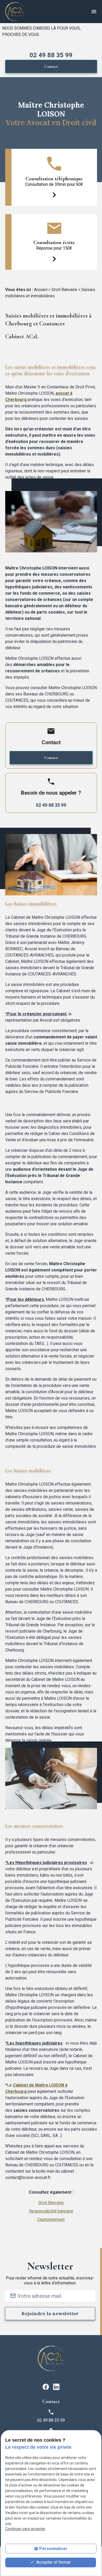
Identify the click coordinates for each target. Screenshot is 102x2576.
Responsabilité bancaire (51, 2211)
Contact (51, 66)
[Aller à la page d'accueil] (15, 12)
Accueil (41, 290)
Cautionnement (51, 2219)
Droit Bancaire (64, 290)
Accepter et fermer (53, 2562)
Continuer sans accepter (25, 2529)
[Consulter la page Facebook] (46, 2386)
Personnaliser (53, 2549)
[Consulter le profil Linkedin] (56, 2386)
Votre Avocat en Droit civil (51, 123)
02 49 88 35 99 (51, 55)
